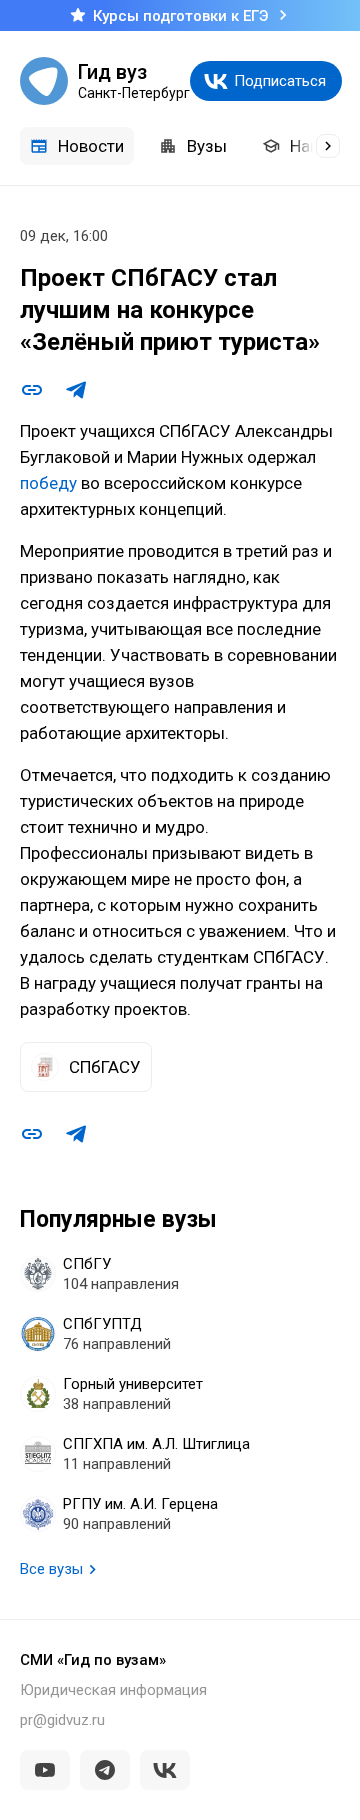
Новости (91, 146)
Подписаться (280, 81)
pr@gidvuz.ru (62, 1720)
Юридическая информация (113, 1690)
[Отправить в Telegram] (76, 390)
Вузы (207, 146)
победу (48, 483)
